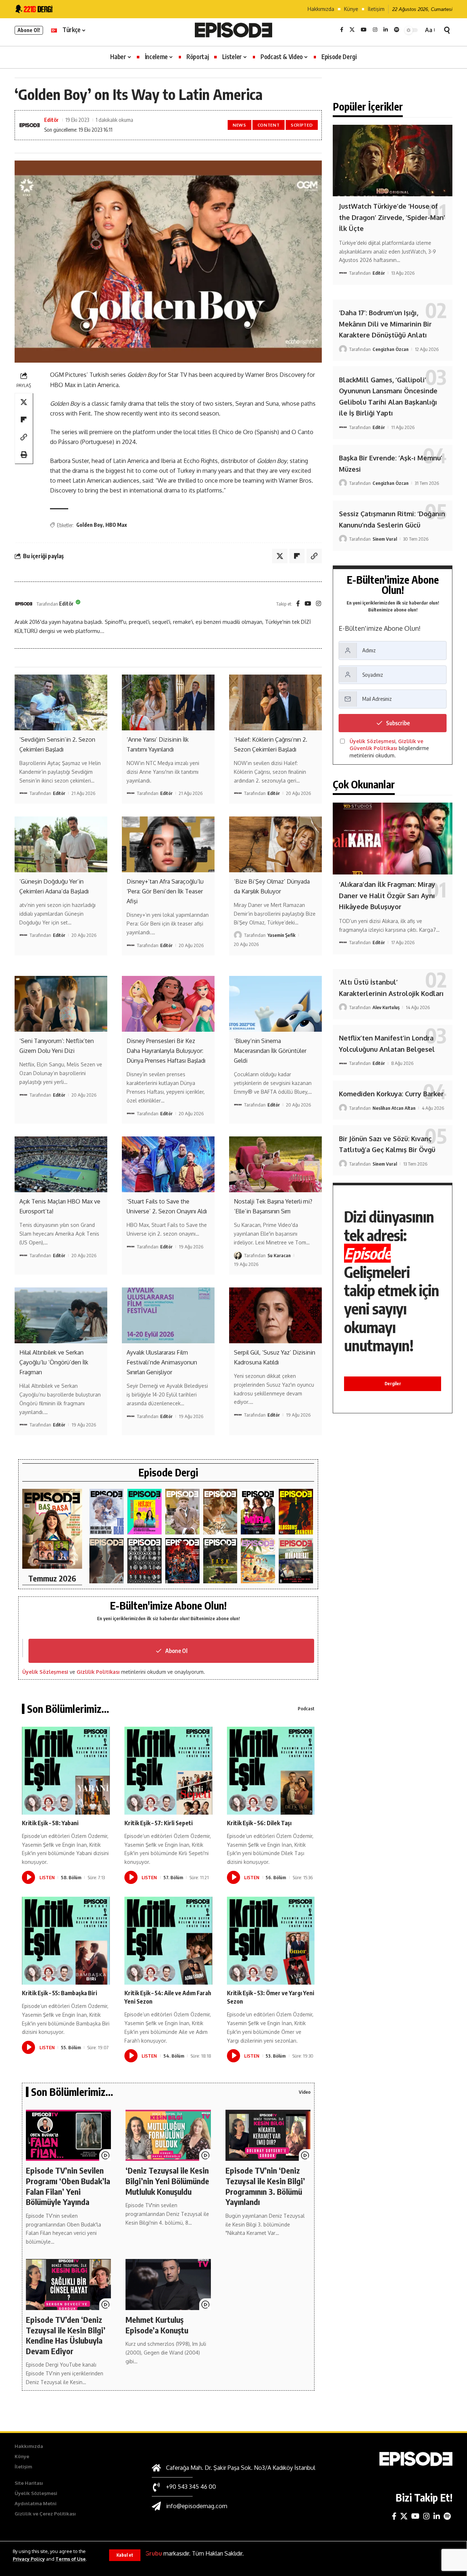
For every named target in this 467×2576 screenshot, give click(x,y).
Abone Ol (176, 1651)
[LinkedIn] (386, 30)
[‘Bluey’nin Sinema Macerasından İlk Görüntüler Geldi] (275, 1004)
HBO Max (116, 525)
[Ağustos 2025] (258, 1561)
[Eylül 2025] (220, 1561)
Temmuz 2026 (52, 1578)
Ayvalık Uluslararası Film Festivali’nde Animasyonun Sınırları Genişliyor (162, 1362)
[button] (125, 2555)
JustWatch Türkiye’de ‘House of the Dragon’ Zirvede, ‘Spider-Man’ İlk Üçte (392, 217)
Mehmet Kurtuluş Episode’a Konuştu (157, 2325)
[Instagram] (375, 30)
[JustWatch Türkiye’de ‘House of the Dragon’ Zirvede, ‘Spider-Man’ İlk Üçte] (393, 161)
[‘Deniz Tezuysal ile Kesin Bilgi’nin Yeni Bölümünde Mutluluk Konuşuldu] (168, 2135)
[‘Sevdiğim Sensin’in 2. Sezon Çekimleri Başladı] (61, 702)
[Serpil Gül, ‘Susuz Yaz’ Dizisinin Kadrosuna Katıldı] (275, 1315)
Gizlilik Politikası (98, 1672)
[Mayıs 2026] (144, 1512)
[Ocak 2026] (144, 1561)
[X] (352, 30)
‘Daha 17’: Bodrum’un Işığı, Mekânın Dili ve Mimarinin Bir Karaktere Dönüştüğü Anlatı (385, 324)
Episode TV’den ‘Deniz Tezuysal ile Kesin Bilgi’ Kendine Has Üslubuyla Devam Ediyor (66, 2335)
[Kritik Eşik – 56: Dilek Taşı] (271, 1771)
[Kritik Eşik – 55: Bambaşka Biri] (66, 1941)
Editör (51, 120)
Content (269, 125)
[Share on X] (24, 402)
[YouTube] (364, 30)
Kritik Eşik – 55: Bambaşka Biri (59, 1993)
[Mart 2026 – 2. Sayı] (258, 1512)
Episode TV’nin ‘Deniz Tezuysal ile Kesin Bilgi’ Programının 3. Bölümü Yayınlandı (265, 2186)
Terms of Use (71, 2559)
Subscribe (398, 723)
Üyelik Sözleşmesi (45, 1672)
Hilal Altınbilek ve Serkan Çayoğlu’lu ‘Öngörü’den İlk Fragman (54, 1362)
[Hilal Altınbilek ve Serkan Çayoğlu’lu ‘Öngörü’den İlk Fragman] (61, 1315)
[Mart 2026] (296, 1512)
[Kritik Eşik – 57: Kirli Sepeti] (168, 1771)
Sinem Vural (385, 539)
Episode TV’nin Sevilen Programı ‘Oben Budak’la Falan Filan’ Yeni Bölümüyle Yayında (68, 2186)
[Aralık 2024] (296, 1561)
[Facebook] (342, 30)
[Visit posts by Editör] (24, 604)
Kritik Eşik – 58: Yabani (50, 1823)
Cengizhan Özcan (391, 349)
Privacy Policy (29, 2559)
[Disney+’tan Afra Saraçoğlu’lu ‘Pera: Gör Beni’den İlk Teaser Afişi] (168, 844)
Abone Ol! (29, 30)
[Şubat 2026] (107, 1561)
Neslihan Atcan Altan (394, 1108)
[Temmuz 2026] (52, 1529)
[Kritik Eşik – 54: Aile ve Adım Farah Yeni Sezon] (168, 1941)
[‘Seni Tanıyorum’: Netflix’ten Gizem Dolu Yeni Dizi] (61, 1004)
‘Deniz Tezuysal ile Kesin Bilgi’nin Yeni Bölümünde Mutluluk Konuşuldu (167, 2181)
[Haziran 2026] (107, 1512)
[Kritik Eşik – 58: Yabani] (66, 1771)
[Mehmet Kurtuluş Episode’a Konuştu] (168, 2285)
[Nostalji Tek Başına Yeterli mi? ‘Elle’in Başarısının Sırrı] (275, 1164)
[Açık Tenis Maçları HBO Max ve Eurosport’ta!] (61, 1164)
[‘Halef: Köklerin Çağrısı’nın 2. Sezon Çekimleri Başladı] (275, 702)
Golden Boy (89, 525)
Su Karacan (279, 1255)
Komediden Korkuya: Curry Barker (391, 1094)
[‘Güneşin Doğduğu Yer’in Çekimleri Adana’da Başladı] (61, 844)
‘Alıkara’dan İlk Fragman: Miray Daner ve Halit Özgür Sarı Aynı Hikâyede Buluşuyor (387, 895)
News (240, 125)
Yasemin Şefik (281, 935)
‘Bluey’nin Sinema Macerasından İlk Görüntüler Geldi (270, 1051)
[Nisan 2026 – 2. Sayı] (182, 1512)
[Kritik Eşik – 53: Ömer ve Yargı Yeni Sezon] (271, 1941)
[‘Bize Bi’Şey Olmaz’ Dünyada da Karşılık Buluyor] (275, 844)
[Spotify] (397, 30)
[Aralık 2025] (182, 1561)
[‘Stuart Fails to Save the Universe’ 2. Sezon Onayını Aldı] (168, 1164)
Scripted (302, 125)
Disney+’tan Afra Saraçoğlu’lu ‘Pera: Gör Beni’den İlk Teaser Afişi (165, 891)
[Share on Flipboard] (24, 420)
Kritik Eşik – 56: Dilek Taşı (259, 1823)
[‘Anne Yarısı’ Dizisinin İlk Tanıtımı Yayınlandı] (168, 702)
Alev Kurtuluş (386, 1007)
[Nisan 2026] (220, 1512)
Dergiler (393, 1384)
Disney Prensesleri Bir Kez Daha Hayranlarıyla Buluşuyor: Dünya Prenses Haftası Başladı (166, 1051)
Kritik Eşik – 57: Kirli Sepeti (159, 1823)
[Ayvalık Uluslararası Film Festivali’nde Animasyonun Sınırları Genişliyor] (168, 1315)
